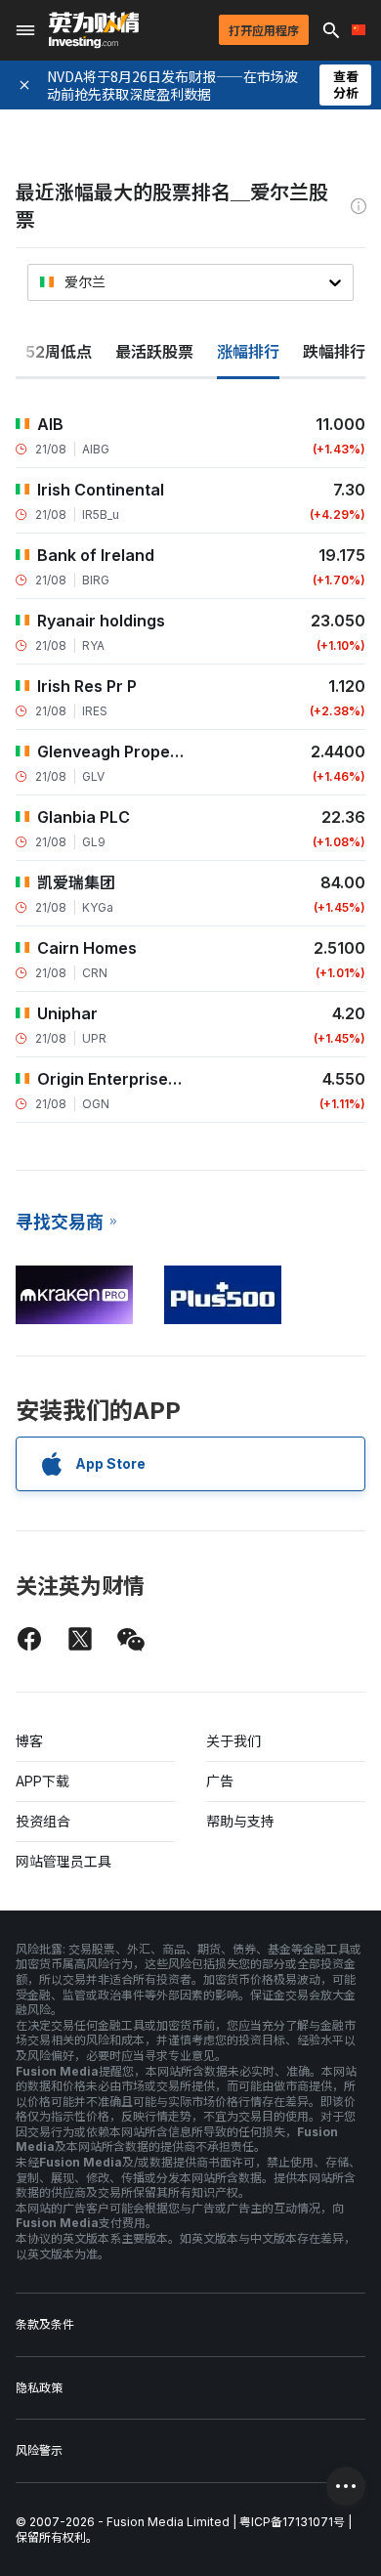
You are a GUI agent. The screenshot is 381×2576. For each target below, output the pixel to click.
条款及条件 (45, 2324)
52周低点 (59, 352)
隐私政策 (39, 2388)
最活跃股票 (154, 352)
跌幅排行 (334, 352)
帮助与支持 (240, 1821)
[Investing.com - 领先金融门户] (94, 30)
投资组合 (43, 1821)
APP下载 (42, 1781)
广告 (220, 1781)
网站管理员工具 (63, 1861)
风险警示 (39, 2450)
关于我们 (233, 1741)
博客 (29, 1741)
